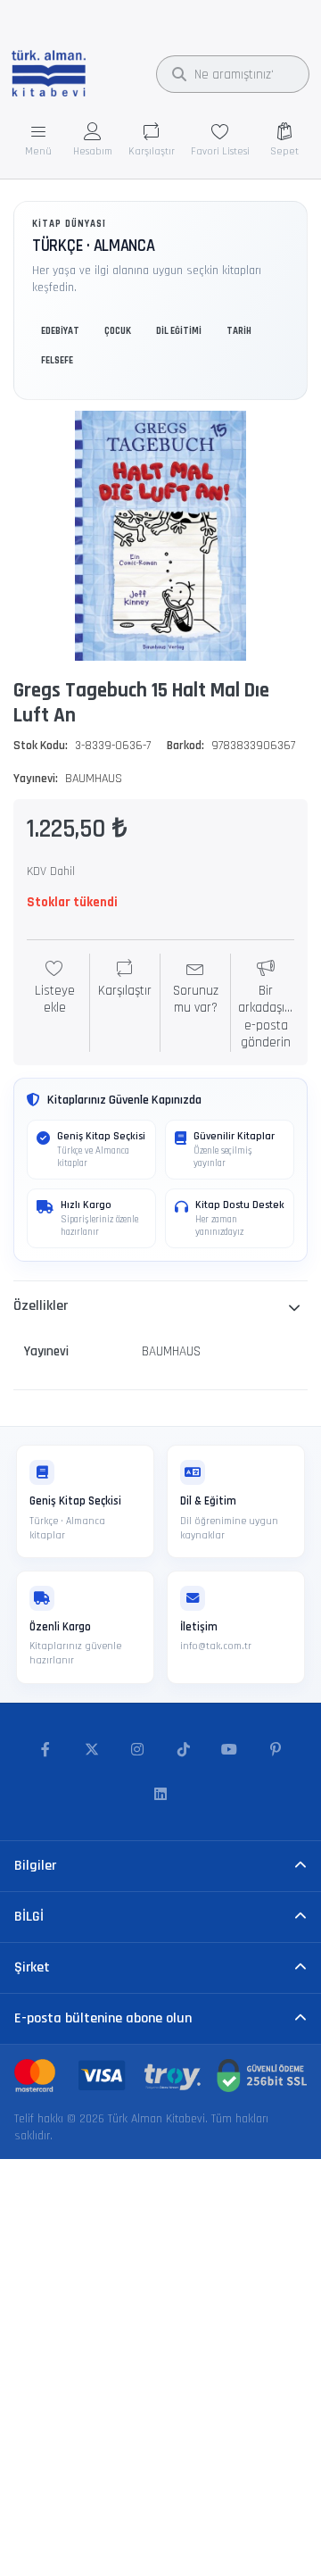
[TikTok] (184, 1750)
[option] (160, 536)
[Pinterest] (276, 1750)
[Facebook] (45, 1750)
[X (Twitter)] (92, 1750)
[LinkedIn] (160, 1795)
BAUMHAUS (94, 779)
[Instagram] (137, 1750)
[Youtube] (230, 1750)
